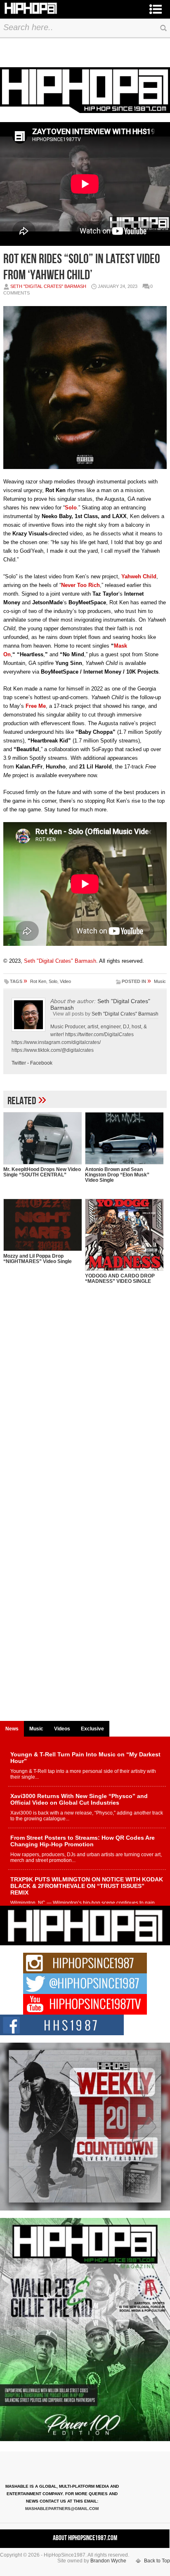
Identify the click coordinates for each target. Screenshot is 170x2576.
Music (160, 981)
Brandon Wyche (108, 2561)
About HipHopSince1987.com (85, 2538)
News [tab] (12, 1729)
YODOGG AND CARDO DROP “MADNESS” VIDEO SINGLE (120, 1279)
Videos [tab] (62, 1729)
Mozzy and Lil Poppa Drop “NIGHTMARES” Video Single (38, 1259)
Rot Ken (38, 981)
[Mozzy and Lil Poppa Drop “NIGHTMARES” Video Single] (42, 1225)
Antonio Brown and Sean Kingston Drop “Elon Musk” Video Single (117, 1175)
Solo (53, 981)
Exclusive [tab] (92, 1729)
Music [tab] (36, 1729)
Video (65, 981)
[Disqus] (85, 1398)
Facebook (41, 1063)
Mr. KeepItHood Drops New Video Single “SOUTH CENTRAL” (42, 1172)
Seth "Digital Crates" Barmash (48, 286)
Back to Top (157, 2561)
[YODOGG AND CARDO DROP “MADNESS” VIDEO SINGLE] (124, 1235)
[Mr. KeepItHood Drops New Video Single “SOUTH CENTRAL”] (42, 1138)
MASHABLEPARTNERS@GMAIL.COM (62, 2509)
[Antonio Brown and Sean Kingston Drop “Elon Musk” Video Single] (124, 1138)
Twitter (19, 1063)
